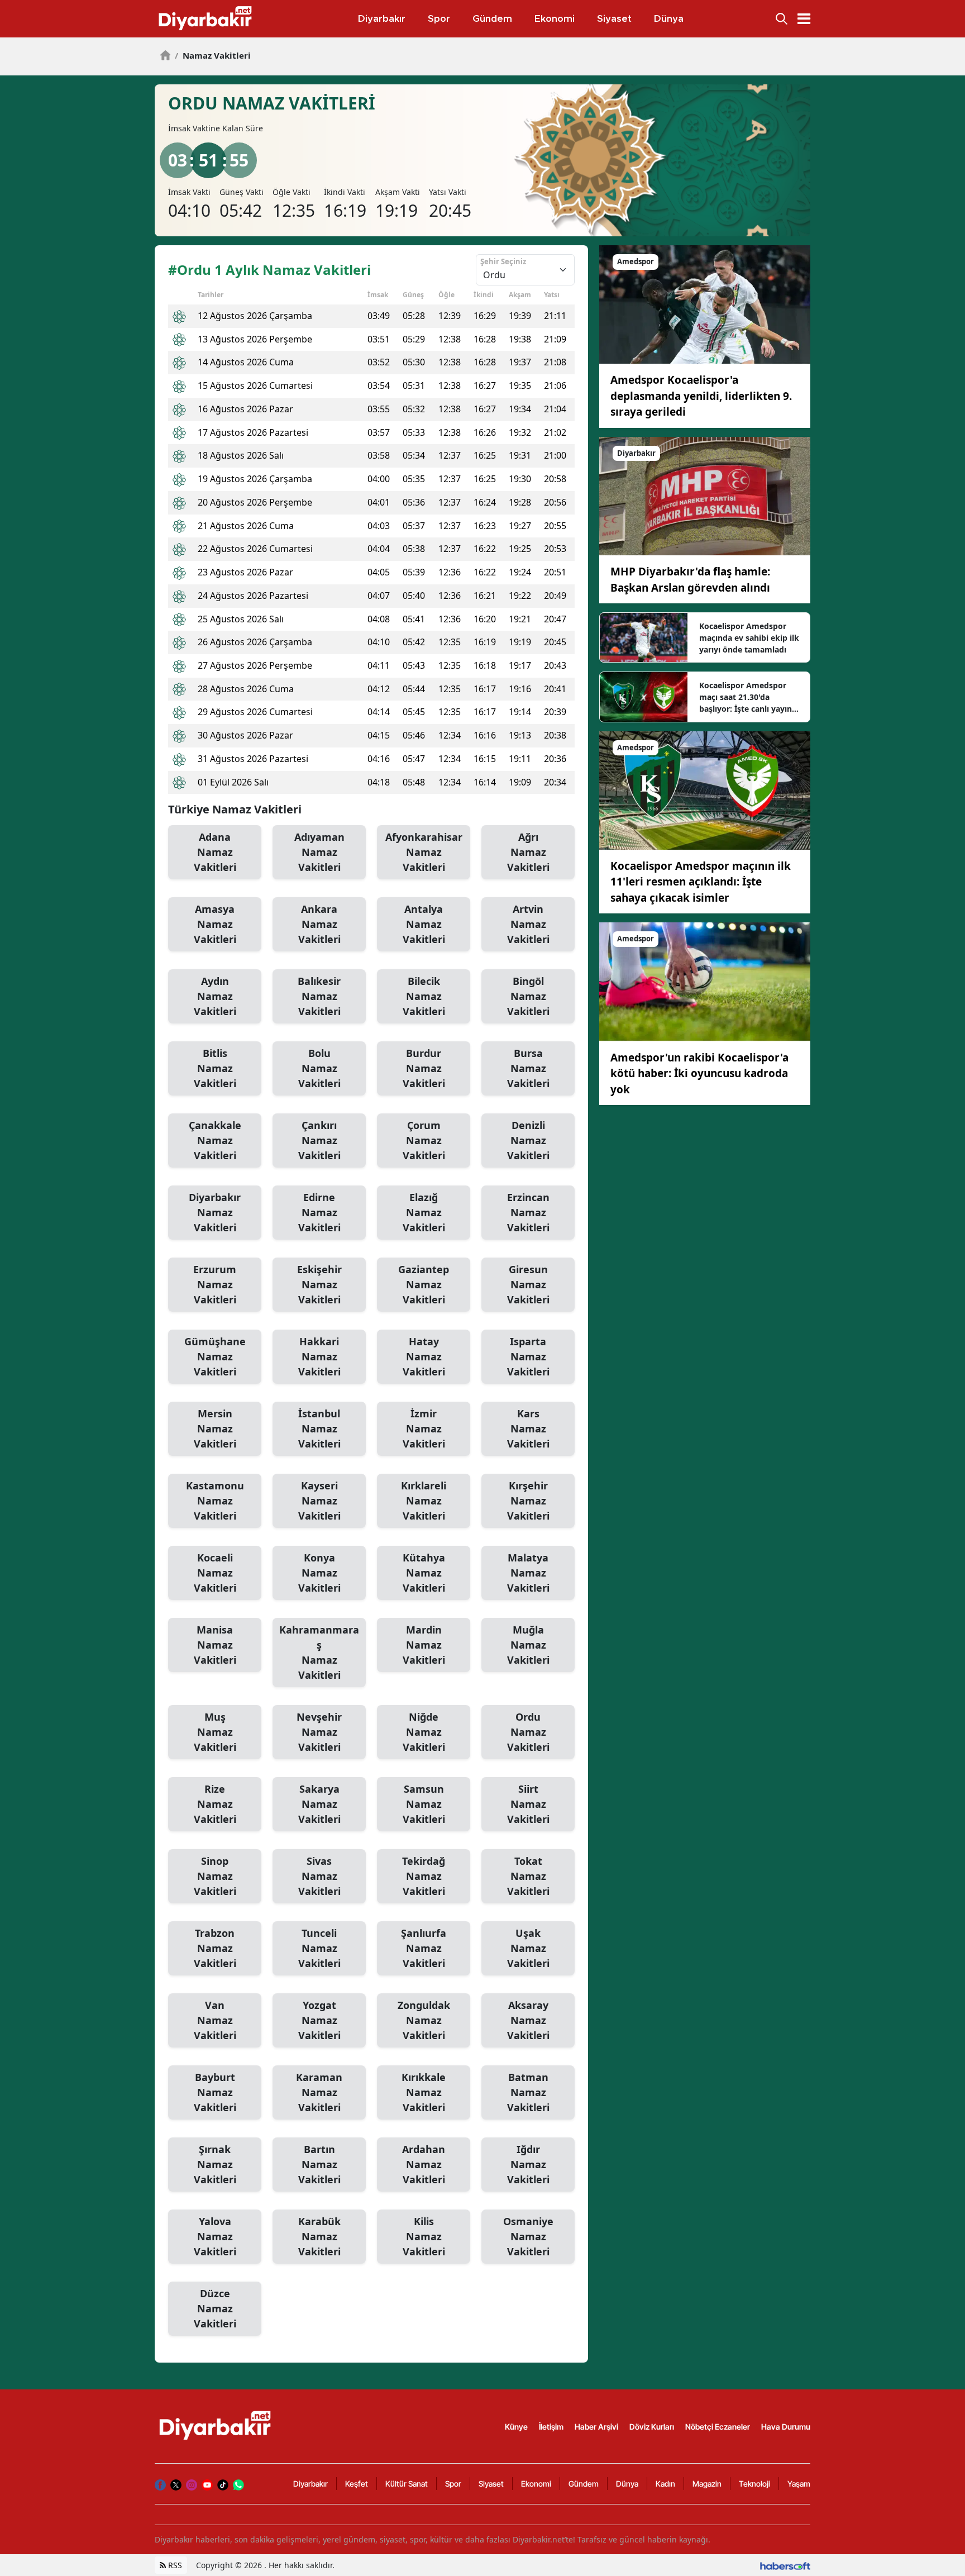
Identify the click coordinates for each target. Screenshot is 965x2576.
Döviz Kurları (652, 2427)
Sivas (319, 1876)
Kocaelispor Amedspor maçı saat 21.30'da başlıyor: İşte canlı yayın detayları (746, 697)
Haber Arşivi (596, 2427)
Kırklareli (424, 1501)
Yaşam (799, 2484)
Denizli (528, 1140)
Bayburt (215, 2092)
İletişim (551, 2427)
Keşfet (357, 2484)
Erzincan (528, 1212)
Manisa (215, 1645)
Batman (528, 2092)
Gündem (584, 2484)
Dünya (627, 2484)
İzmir (424, 1429)
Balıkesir (319, 996)
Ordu (528, 1732)
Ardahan (424, 2164)
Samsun (424, 1804)
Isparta (528, 1356)
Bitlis (215, 1068)
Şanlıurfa (424, 1948)
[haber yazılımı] (785, 2565)
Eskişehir (319, 1284)
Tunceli (319, 1948)
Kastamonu (215, 1501)
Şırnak (215, 2164)
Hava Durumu (786, 2427)
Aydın (215, 996)
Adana (215, 852)
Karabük (319, 2236)
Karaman (319, 2092)
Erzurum (215, 1284)
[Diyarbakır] (705, 495)
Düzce (215, 2308)
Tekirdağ (424, 1876)
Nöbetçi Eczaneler (718, 2427)
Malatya (528, 1573)
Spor (453, 2484)
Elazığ (424, 1212)
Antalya (424, 924)
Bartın (319, 2164)
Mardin (424, 1645)
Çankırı (319, 1140)
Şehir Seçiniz (503, 261)
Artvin (528, 924)
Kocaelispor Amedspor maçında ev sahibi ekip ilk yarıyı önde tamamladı (749, 638)
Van (215, 2020)
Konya (319, 1573)
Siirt (528, 1804)
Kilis (424, 2236)
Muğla (528, 1645)
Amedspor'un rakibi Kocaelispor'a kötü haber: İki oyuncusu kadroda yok (699, 1073)
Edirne (319, 1212)
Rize (215, 1804)
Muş (215, 1732)
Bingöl (528, 996)
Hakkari (319, 1356)
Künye (516, 2427)
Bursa (528, 1068)
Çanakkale (215, 1140)
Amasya (215, 924)
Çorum (424, 1140)
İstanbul (319, 1429)
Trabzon (215, 1948)
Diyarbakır (215, 1212)
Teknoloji (754, 2484)
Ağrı (528, 852)
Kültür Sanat (407, 2484)
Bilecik (424, 996)
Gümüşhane (215, 1356)
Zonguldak (424, 2020)
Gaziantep (424, 1284)
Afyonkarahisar (424, 852)
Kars (528, 1429)
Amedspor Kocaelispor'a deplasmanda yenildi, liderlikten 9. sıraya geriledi (701, 396)
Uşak (528, 1948)
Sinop (215, 1876)
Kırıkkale (424, 2092)
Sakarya (319, 1804)
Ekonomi (536, 2484)
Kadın (665, 2484)
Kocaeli (215, 1573)
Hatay (424, 1356)
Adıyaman (319, 852)
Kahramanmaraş (319, 1652)
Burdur (424, 1068)
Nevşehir (319, 1732)
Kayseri (319, 1501)
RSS (174, 2565)
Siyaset (491, 2484)
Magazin (707, 2484)
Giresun (528, 1284)
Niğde (424, 1732)
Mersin (215, 1429)
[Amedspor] (705, 304)
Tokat (528, 1876)
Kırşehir (528, 1501)
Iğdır (528, 2164)
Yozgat (319, 2020)
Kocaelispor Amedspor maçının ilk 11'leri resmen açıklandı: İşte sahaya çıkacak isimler (701, 882)
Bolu (319, 1068)
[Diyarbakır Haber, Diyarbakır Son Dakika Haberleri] (216, 2425)
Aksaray (528, 2020)
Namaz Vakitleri (213, 55)
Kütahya (424, 1573)
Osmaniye (528, 2236)
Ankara (319, 924)
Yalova (215, 2236)
